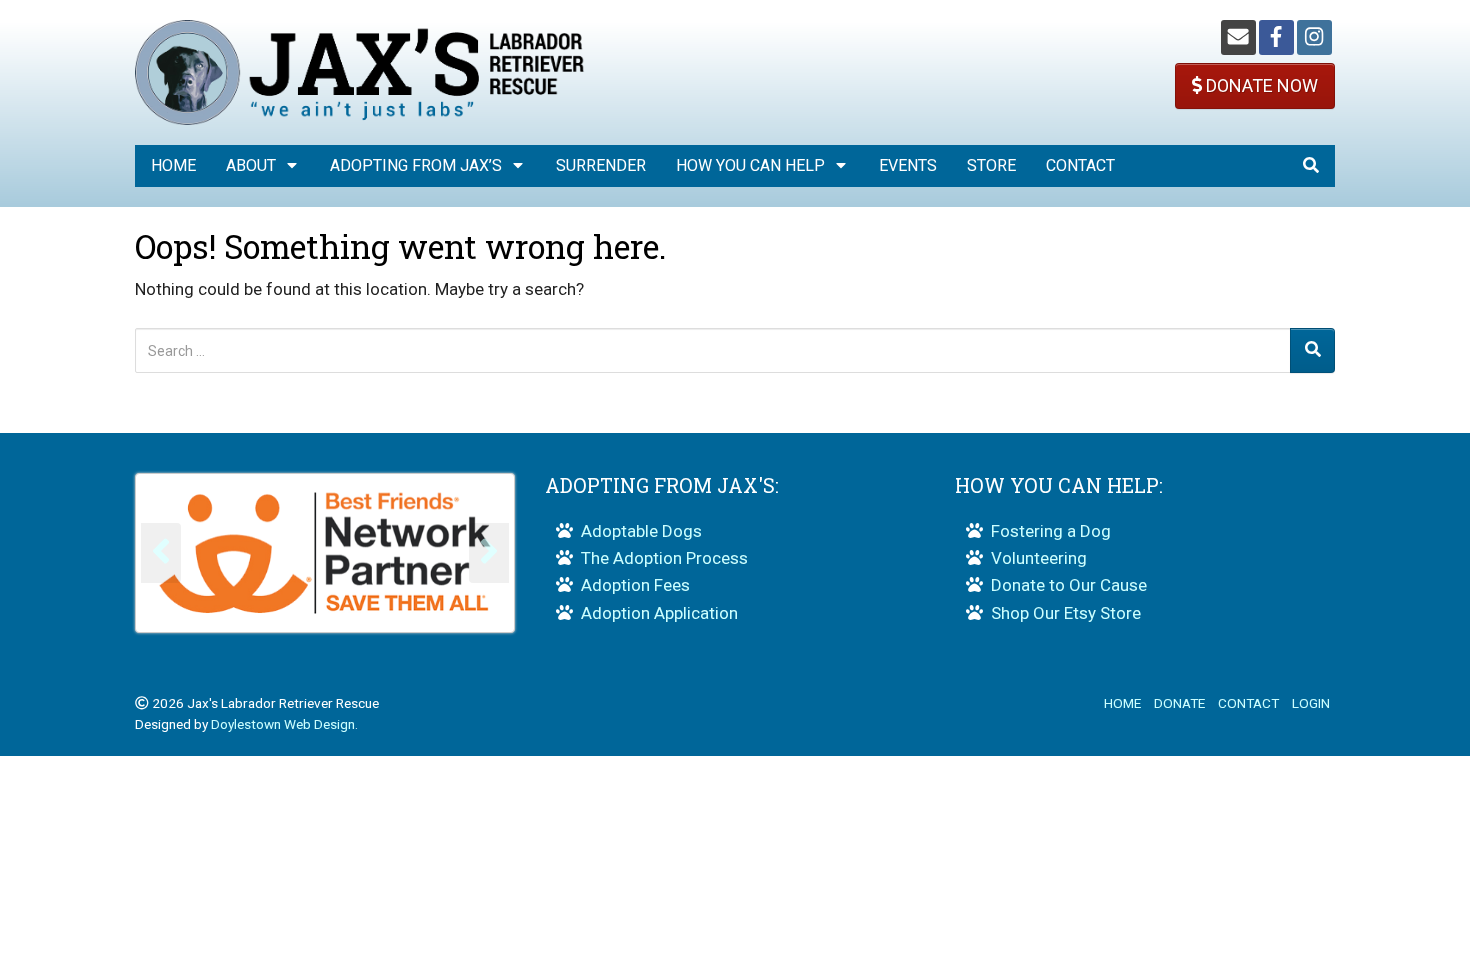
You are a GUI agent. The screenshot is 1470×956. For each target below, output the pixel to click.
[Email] (1238, 37)
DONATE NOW (1260, 85)
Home (173, 165)
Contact (1080, 165)
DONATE (1179, 703)
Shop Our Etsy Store (1066, 613)
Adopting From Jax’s (416, 165)
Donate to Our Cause (1069, 585)
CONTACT (1248, 703)
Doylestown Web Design (283, 724)
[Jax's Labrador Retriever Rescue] (360, 71)
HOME (1122, 703)
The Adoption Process (664, 558)
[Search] (1312, 350)
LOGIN (1311, 703)
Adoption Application (659, 613)
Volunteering (1039, 558)
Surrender (601, 165)
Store (991, 165)
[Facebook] (1276, 37)
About (251, 165)
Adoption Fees (635, 585)
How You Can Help (750, 165)
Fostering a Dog (1051, 531)
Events (908, 165)
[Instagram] (1314, 37)
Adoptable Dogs (641, 531)
